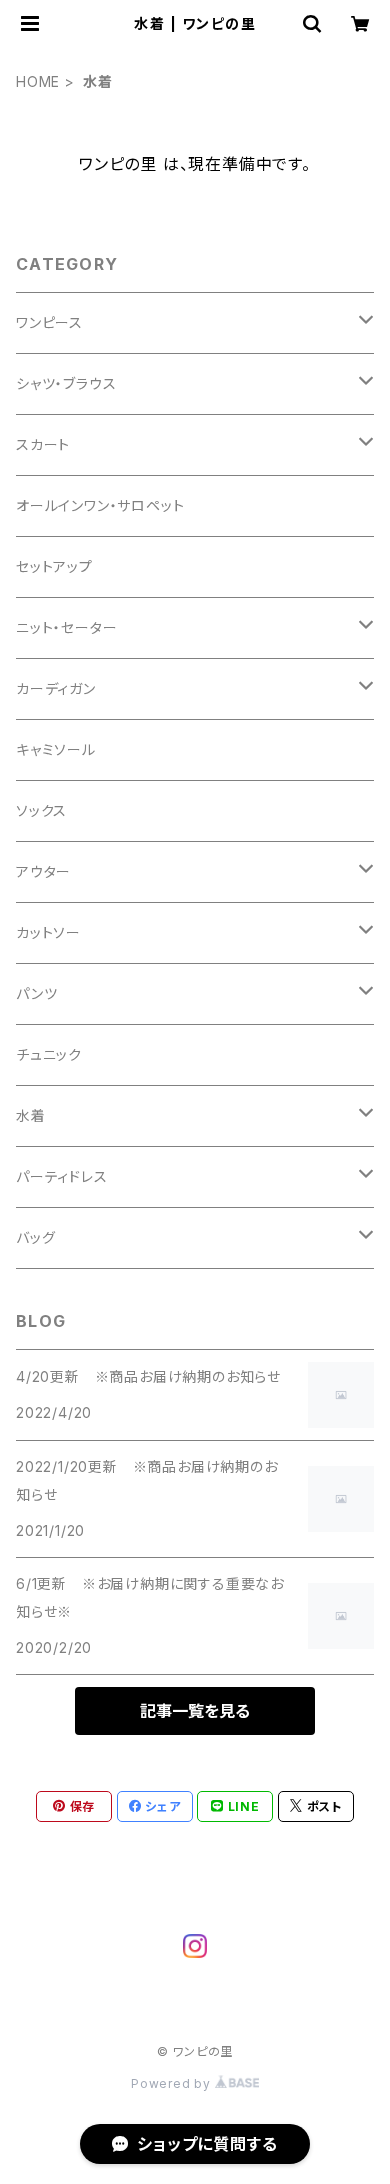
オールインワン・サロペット (100, 505)
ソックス (41, 810)
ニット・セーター (66, 627)
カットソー (48, 932)
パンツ (36, 993)
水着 (31, 1115)
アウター (43, 871)
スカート (43, 444)
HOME (38, 81)
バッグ (35, 1237)
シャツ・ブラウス (66, 383)
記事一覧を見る (195, 1711)
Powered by (173, 2083)
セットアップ (54, 566)
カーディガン (56, 688)
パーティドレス (62, 1176)
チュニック (49, 1054)
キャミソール (56, 749)
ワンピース (49, 322)
